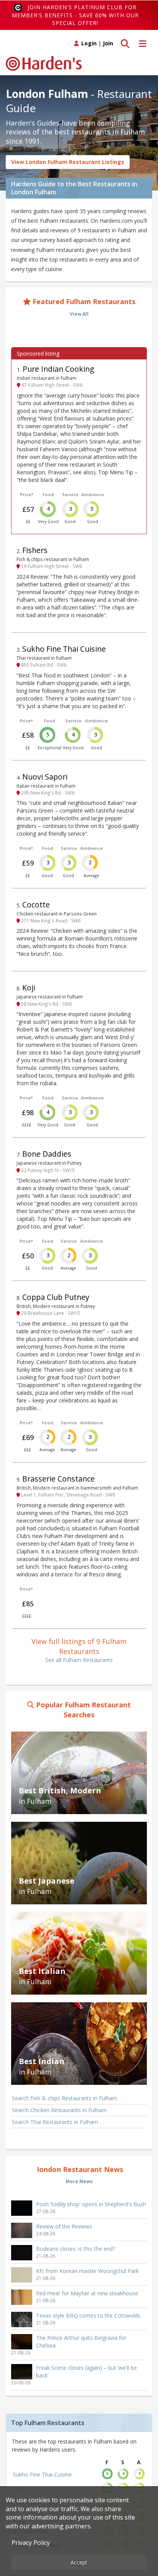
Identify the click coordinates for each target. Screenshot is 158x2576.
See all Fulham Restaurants (79, 1660)
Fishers (35, 550)
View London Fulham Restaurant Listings (68, 162)
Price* (27, 494)
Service (70, 494)
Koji (29, 988)
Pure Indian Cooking (58, 369)
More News (79, 2181)
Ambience (93, 494)
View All (79, 314)
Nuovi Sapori (45, 777)
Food (48, 494)
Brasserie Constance (58, 1479)
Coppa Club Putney (56, 1297)
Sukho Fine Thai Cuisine (64, 649)
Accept (79, 2562)
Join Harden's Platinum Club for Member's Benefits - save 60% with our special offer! (75, 15)
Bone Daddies (47, 1154)
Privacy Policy (31, 2543)
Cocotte (36, 905)
